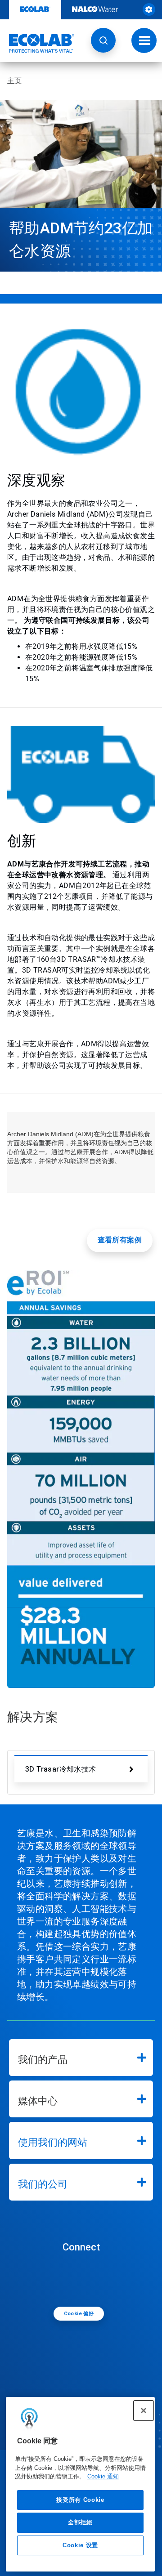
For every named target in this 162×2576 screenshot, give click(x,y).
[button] (103, 40)
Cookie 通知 (103, 2476)
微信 (83, 2279)
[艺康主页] (37, 43)
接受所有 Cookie (80, 2500)
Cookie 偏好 (79, 2314)
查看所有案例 (120, 1240)
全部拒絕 (80, 2522)
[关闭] (144, 2411)
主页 (14, 81)
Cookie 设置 (80, 2545)
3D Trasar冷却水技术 (61, 1769)
